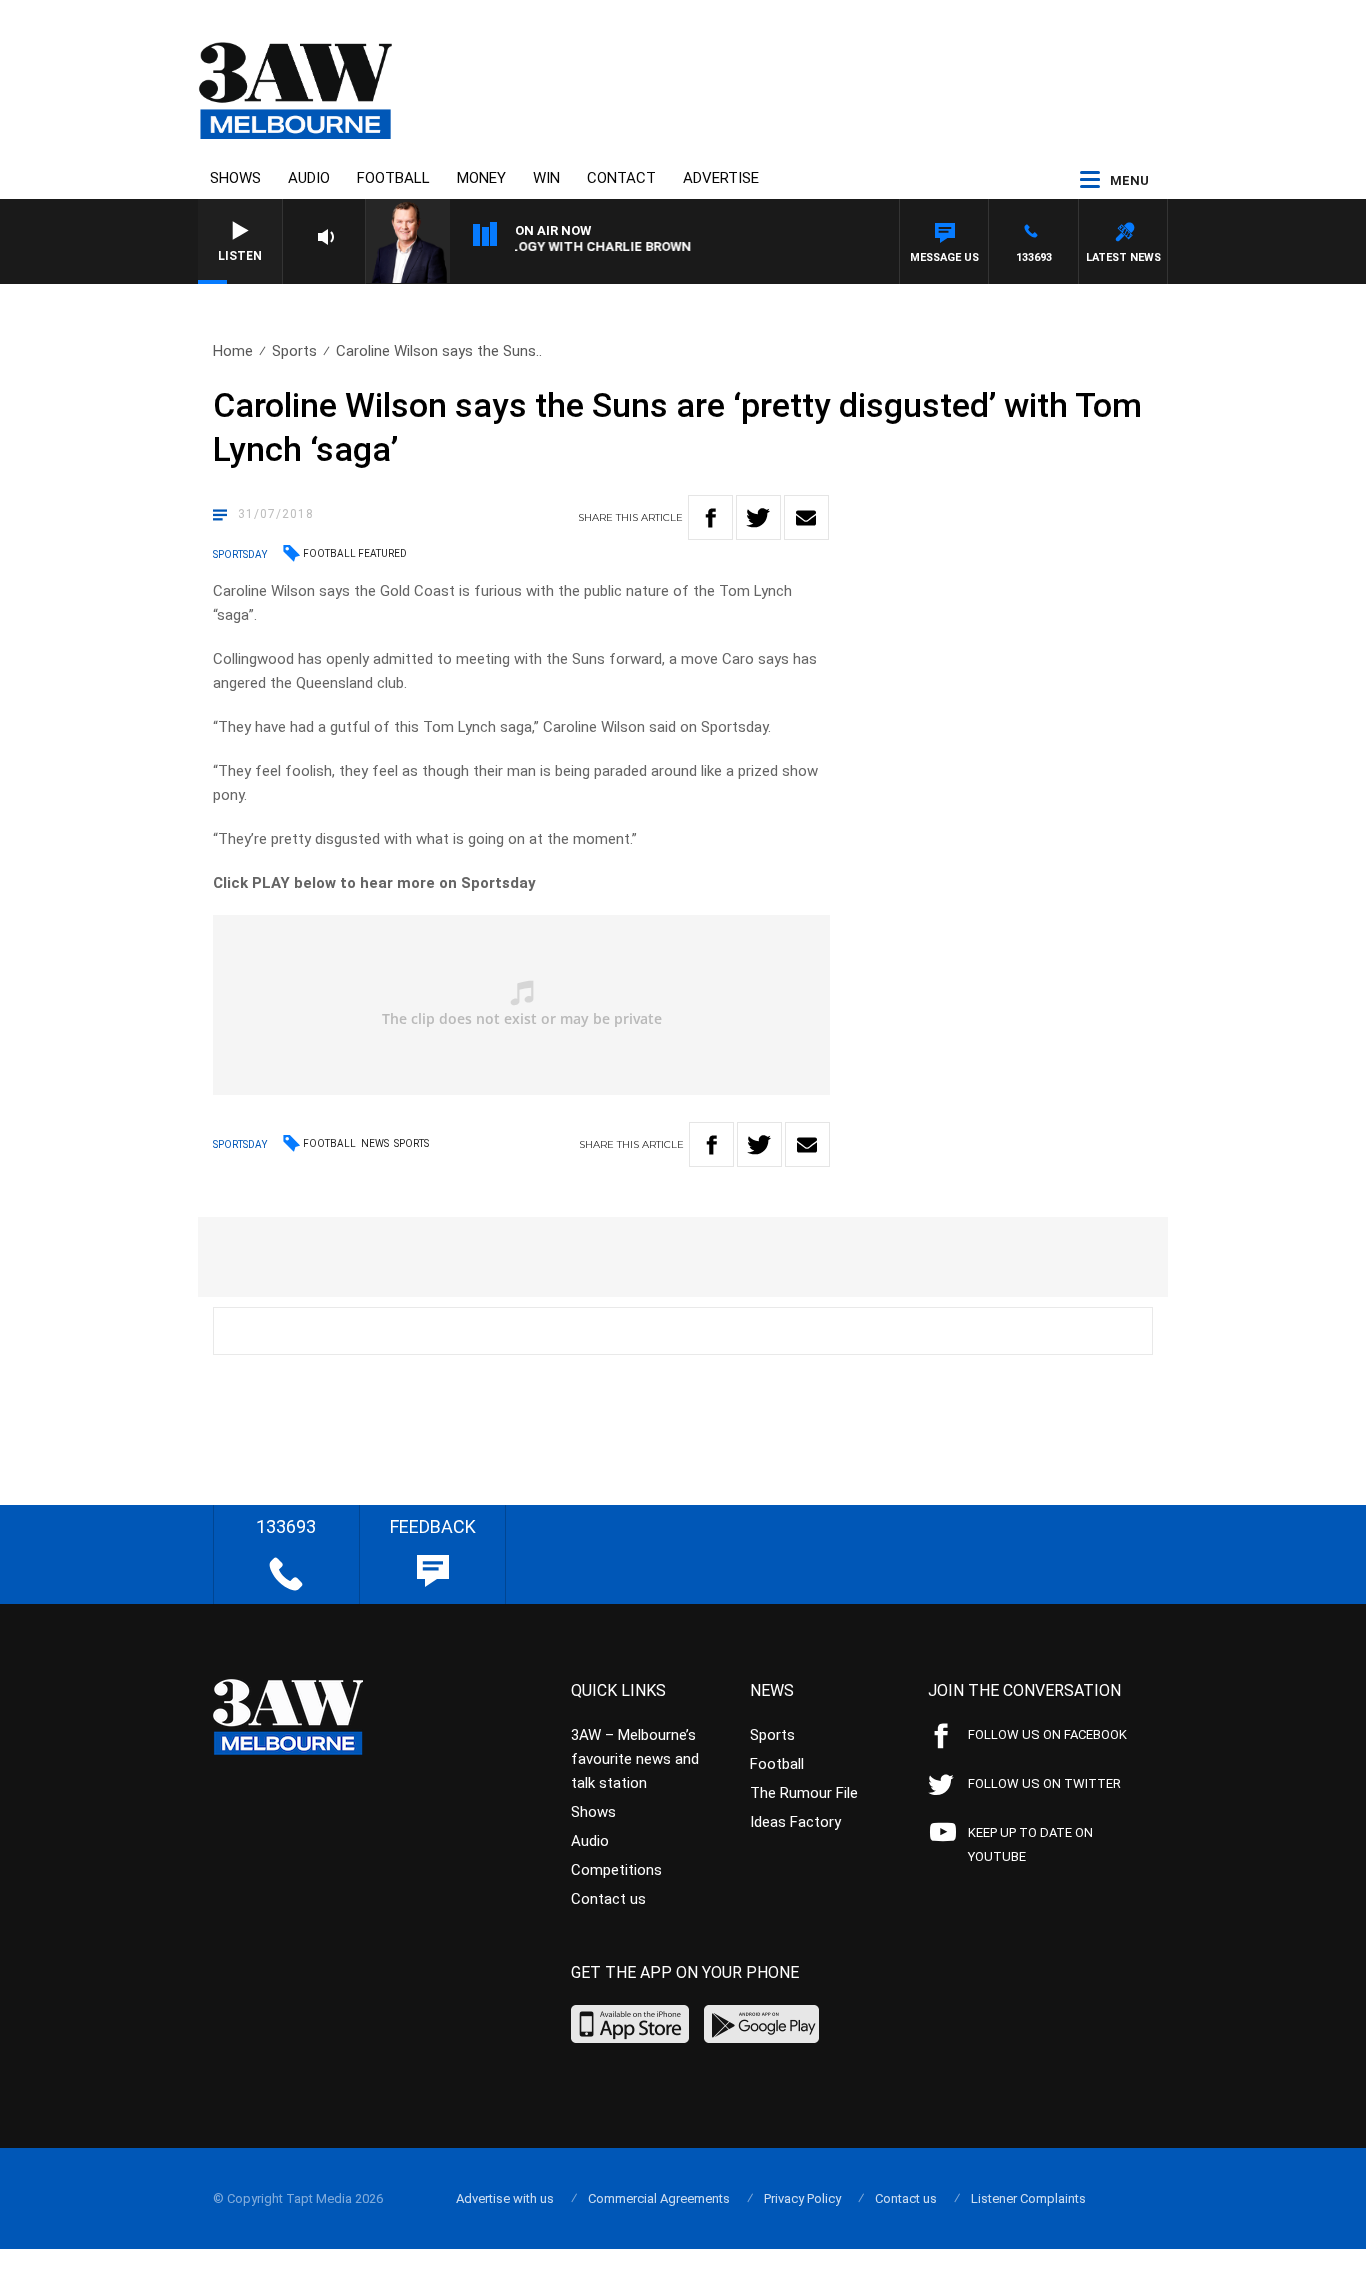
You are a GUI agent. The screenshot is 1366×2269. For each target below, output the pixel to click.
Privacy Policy (802, 2198)
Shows (235, 178)
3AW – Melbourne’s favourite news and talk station (635, 1759)
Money (481, 178)
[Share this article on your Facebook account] (710, 517)
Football (393, 178)
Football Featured (355, 553)
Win (546, 178)
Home (233, 351)
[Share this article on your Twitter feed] (758, 517)
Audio (309, 178)
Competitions (616, 1870)
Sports (294, 351)
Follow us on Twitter (1044, 1783)
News (375, 1143)
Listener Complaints (1028, 2198)
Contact (621, 178)
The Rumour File (804, 1793)
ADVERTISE (721, 178)
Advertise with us (505, 2198)
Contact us (608, 1899)
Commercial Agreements (659, 2198)
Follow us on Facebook (1047, 1734)
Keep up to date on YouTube (1030, 1844)
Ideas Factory (795, 1822)
